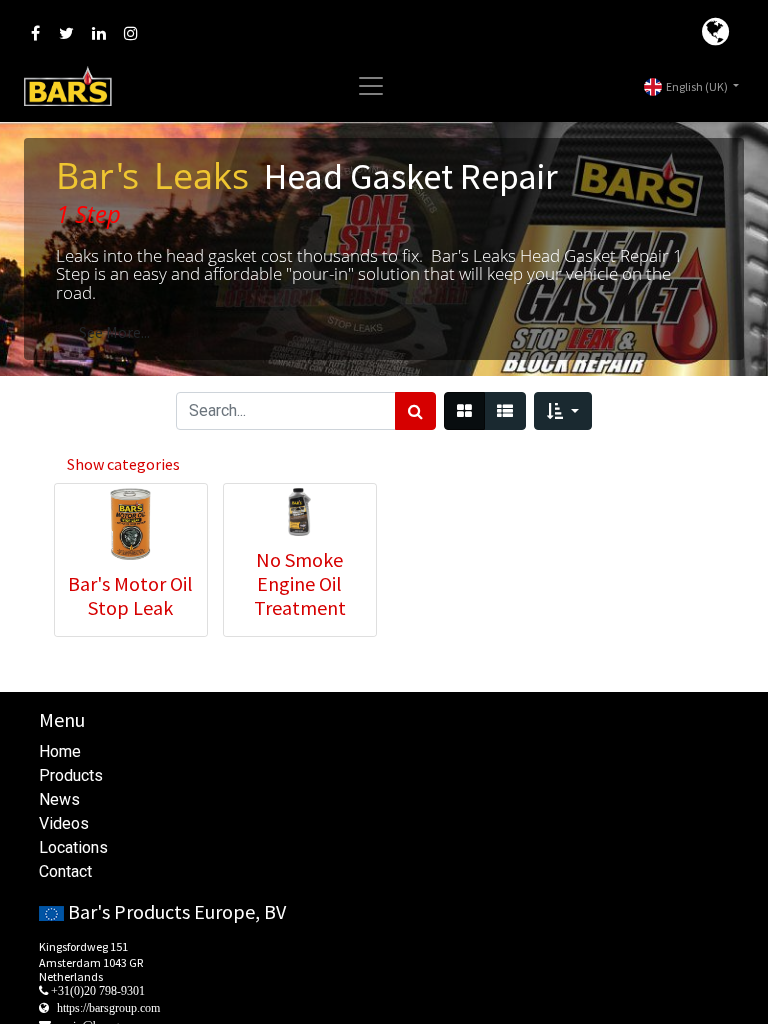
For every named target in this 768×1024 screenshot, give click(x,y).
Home (60, 751)
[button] (562, 411)
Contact (65, 871)
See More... (114, 332)
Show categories (123, 464)
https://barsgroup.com (108, 1008)
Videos (64, 823)
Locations (73, 847)
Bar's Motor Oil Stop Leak (130, 595)
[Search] (415, 411)
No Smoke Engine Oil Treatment (300, 583)
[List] (505, 411)
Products (71, 775)
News (59, 799)
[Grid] (464, 411)
